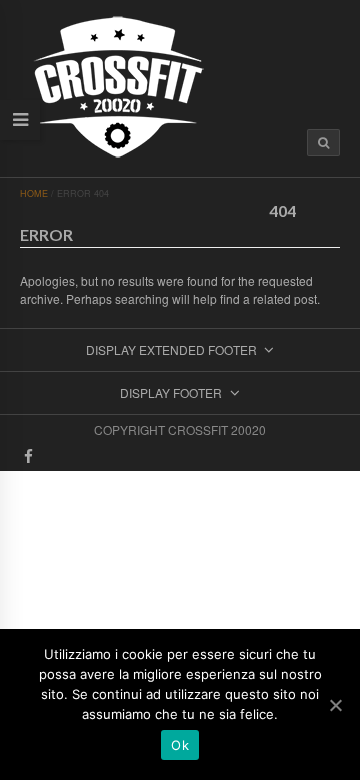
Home (34, 193)
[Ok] (335, 705)
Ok (180, 745)
